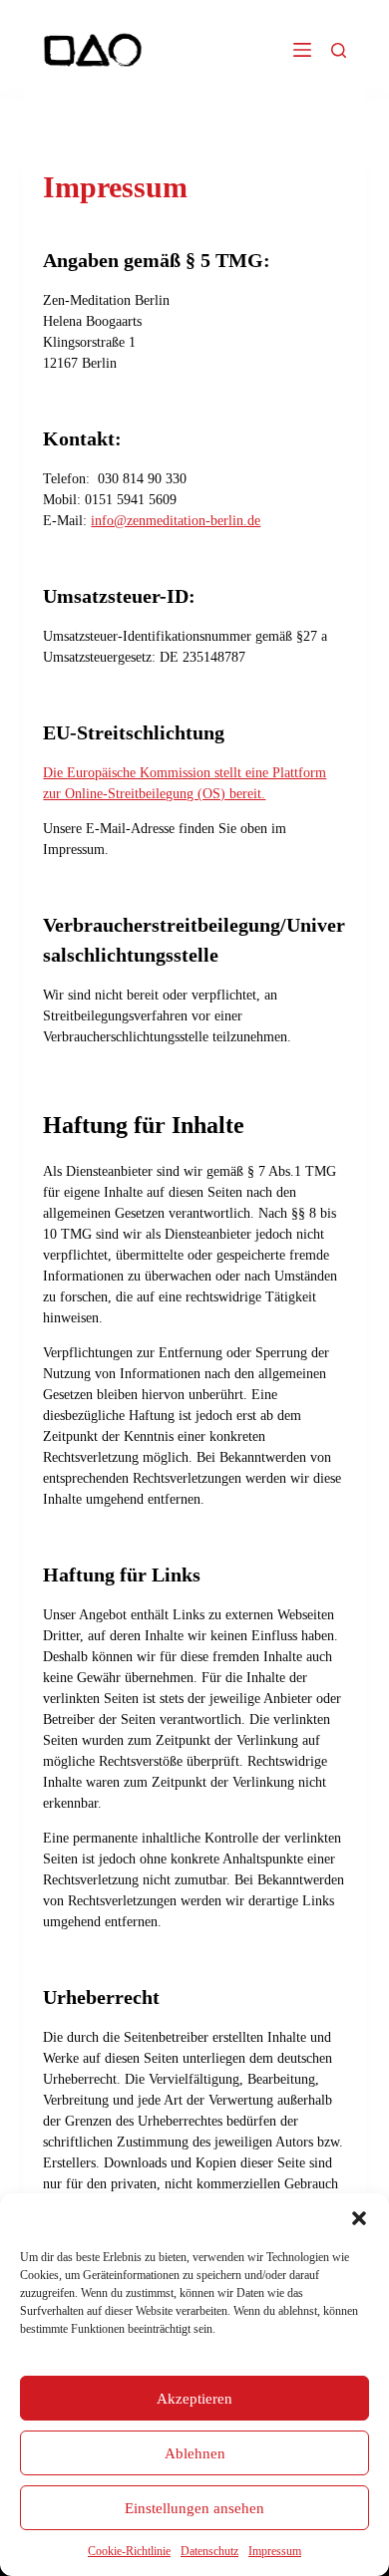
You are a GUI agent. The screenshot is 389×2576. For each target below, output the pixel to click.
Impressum (275, 2551)
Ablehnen (195, 2453)
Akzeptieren (194, 2399)
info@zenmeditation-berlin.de (176, 521)
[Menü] (302, 50)
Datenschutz (209, 2551)
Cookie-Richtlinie (129, 2551)
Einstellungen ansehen (194, 2508)
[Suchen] (339, 50)
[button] (359, 2218)
